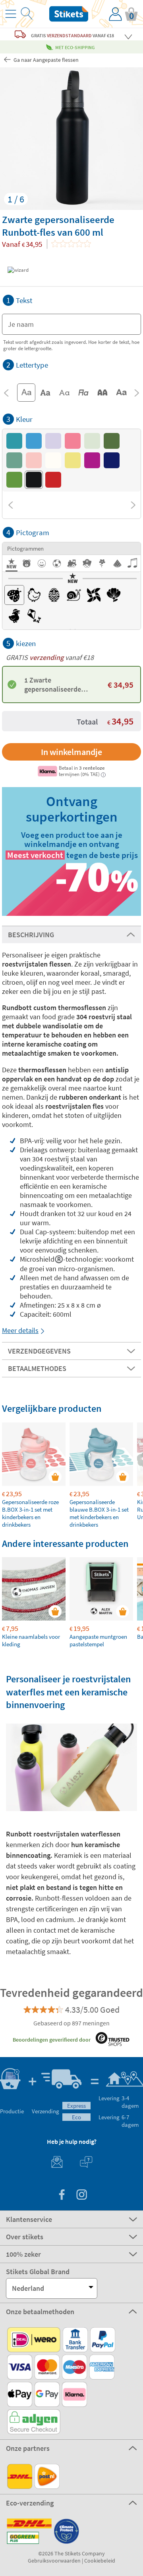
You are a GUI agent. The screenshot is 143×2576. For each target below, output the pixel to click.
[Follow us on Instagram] (81, 2196)
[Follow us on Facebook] (62, 2196)
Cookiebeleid (100, 2561)
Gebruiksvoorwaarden (54, 2561)
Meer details (20, 1330)
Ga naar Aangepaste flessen (45, 60)
